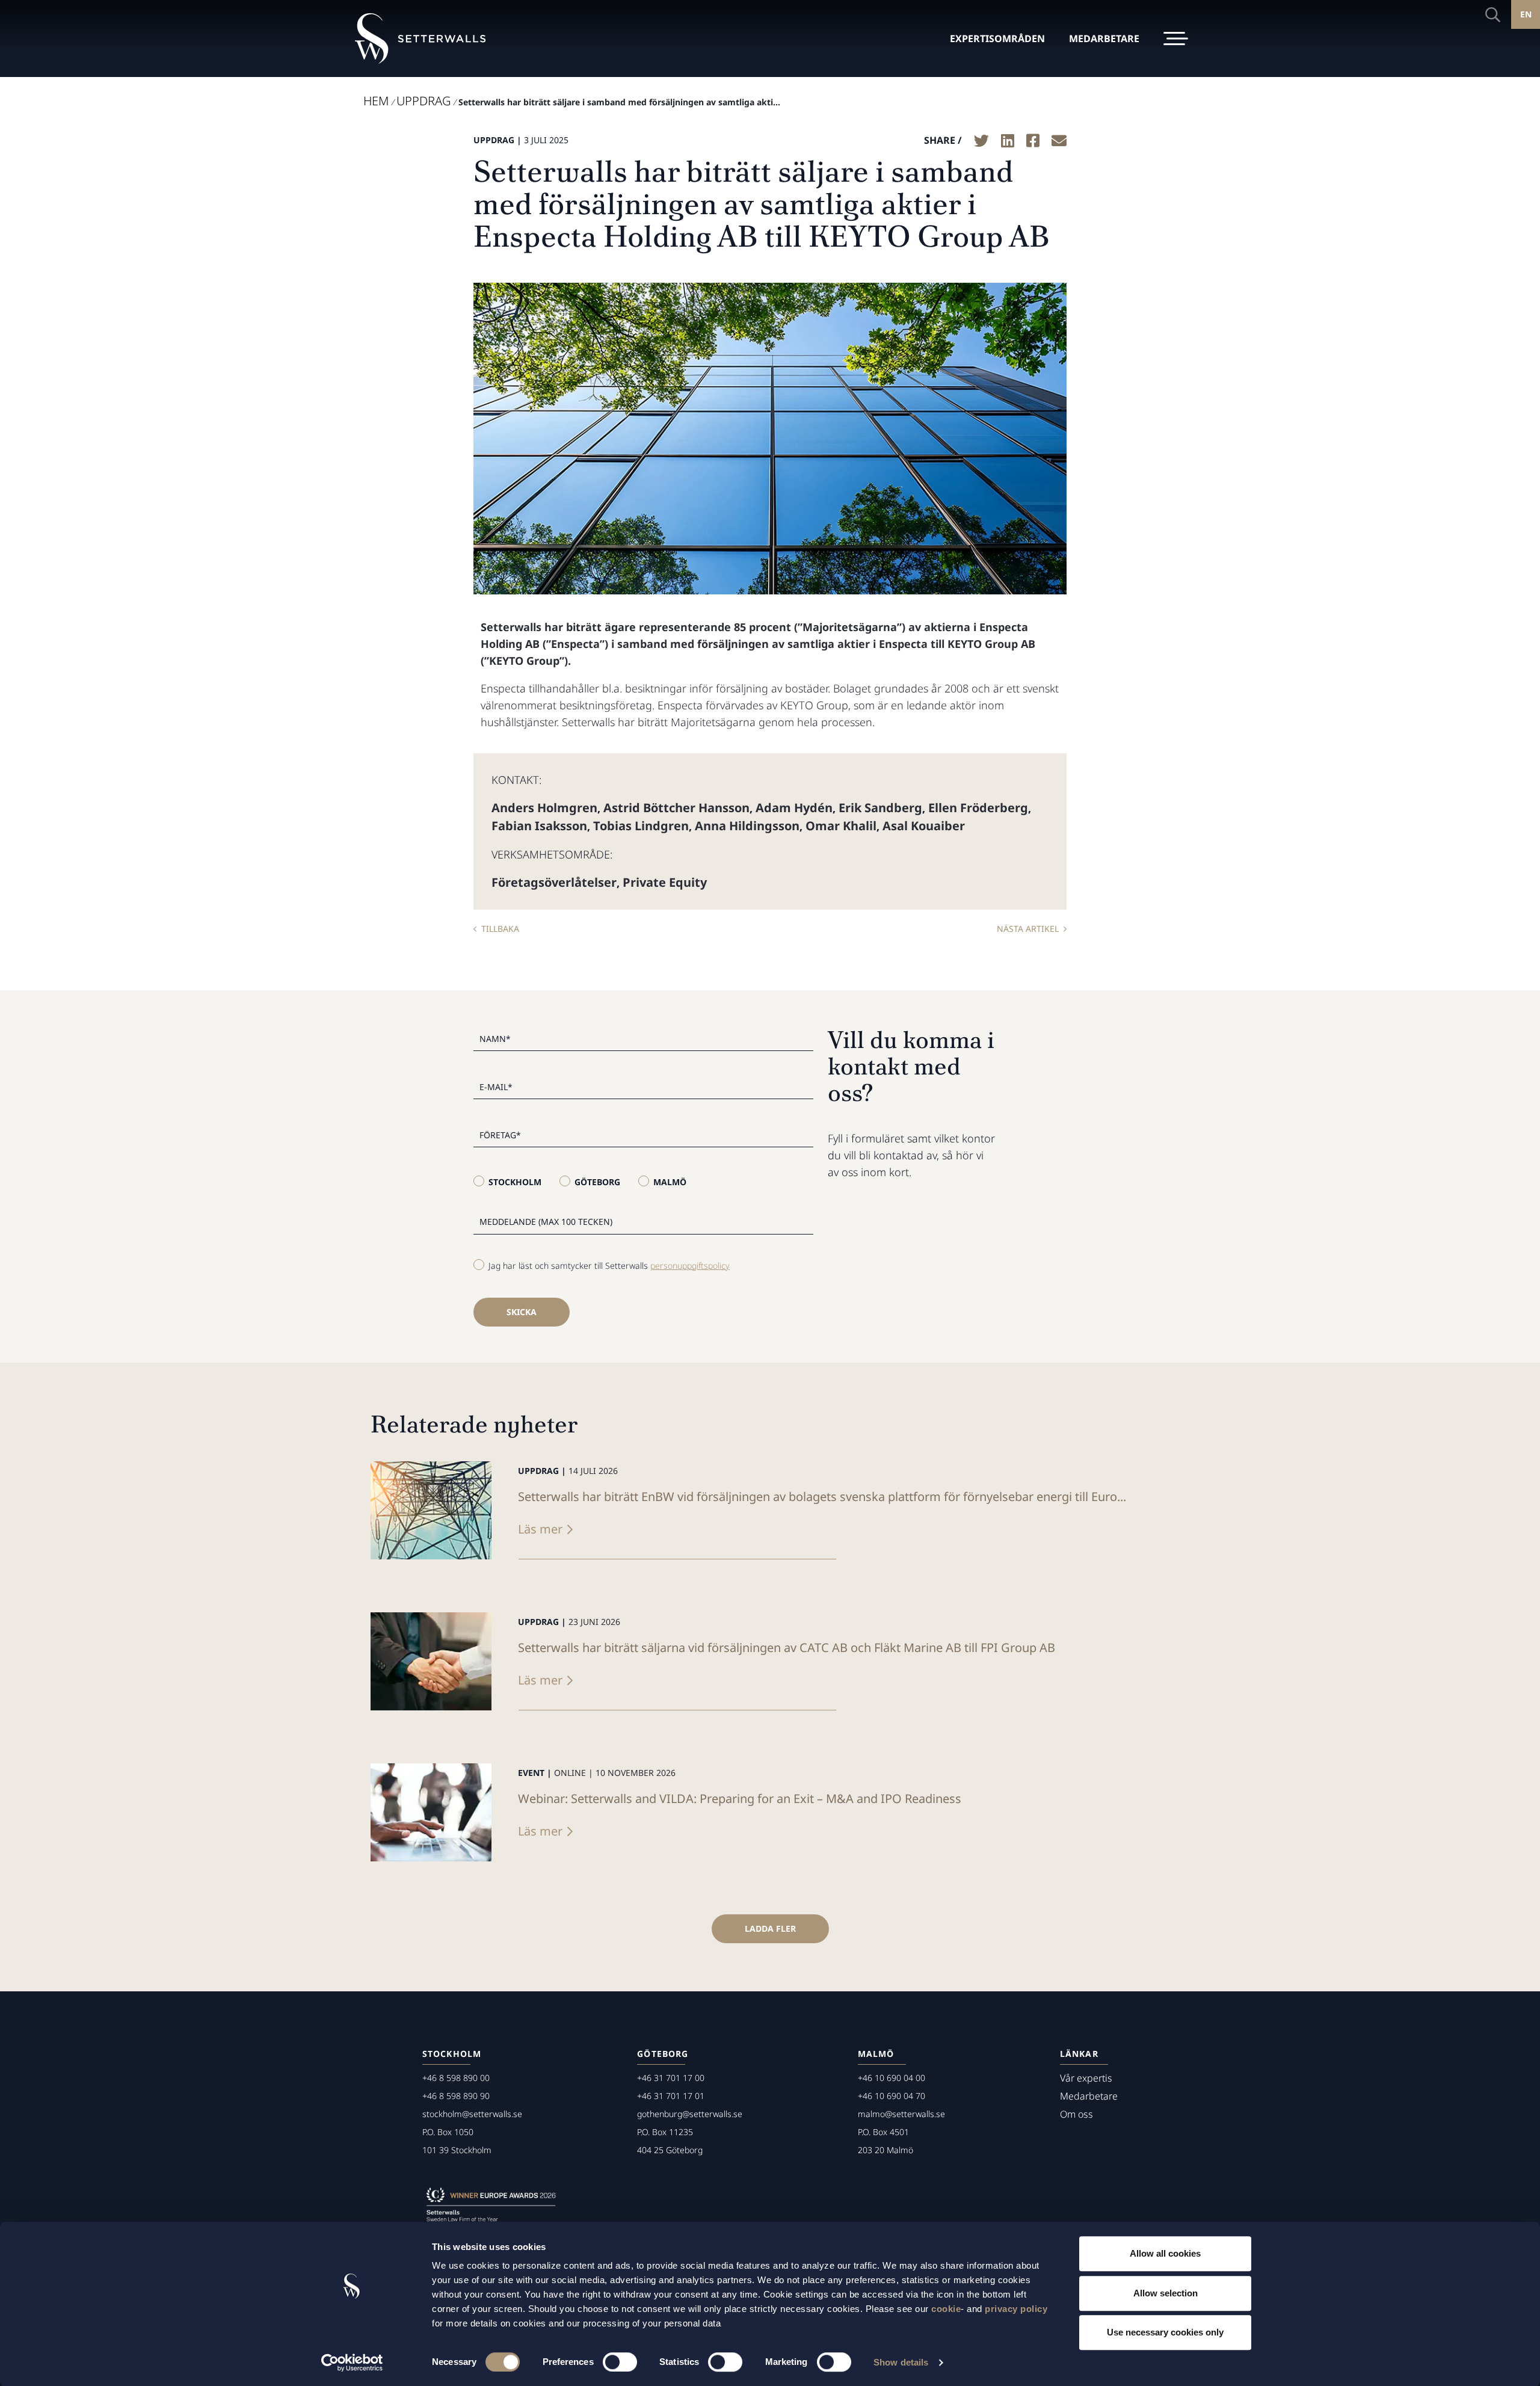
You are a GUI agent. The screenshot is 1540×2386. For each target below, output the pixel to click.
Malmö (670, 1182)
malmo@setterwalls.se (901, 2114)
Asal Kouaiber (924, 826)
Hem (376, 101)
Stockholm (515, 1182)
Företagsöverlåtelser (554, 882)
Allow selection (1166, 2293)
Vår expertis (1086, 2078)
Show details (901, 2362)
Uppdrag (423, 101)
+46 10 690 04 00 (892, 2078)
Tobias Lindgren (641, 826)
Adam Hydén (794, 808)
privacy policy (1016, 2309)
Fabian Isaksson (539, 826)
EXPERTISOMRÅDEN (997, 39)
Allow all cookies (1165, 2253)
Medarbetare (1089, 2096)
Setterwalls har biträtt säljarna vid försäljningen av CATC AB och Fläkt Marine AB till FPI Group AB (787, 1648)
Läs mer (540, 1529)
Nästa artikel (1028, 929)
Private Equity (665, 882)
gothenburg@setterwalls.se (690, 2114)
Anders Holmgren (544, 808)
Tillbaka (500, 929)
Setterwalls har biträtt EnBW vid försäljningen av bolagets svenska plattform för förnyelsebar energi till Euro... (822, 1497)
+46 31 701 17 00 (671, 2078)
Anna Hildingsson (747, 826)
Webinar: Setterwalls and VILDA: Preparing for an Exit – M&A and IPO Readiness (740, 1799)
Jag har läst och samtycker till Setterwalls (609, 1265)
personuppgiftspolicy (690, 1265)
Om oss (1076, 2114)
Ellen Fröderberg (978, 808)
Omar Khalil (841, 826)
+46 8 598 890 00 (456, 2078)
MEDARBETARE (1104, 39)
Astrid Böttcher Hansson (676, 808)
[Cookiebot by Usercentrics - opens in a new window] (352, 2363)
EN (1526, 14)
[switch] (620, 2362)
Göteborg (597, 1182)
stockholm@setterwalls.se (472, 2114)
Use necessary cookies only (1165, 2332)
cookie (946, 2309)
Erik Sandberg (880, 808)
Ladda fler (770, 1928)
